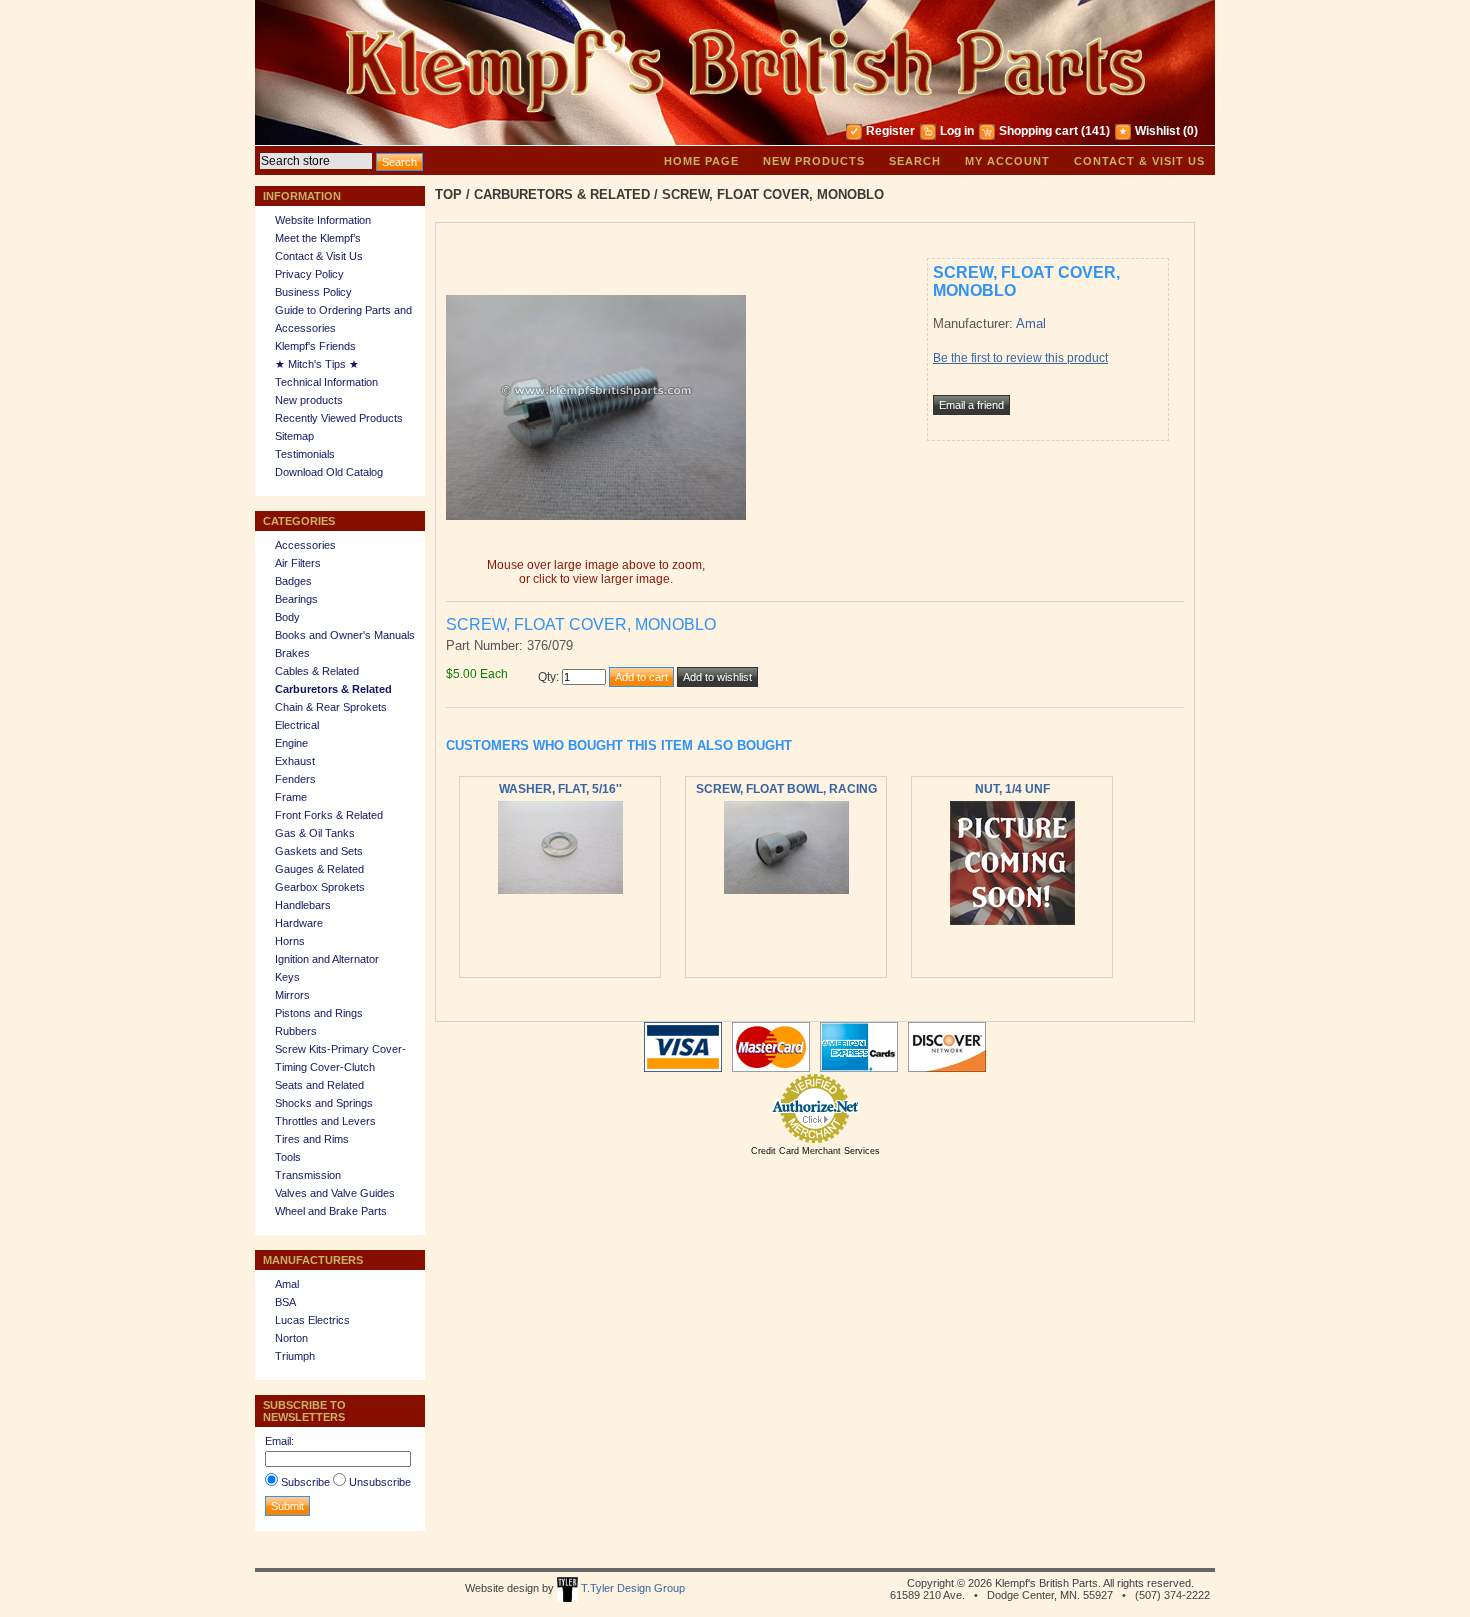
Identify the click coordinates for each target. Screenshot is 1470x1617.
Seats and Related (319, 1085)
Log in (957, 131)
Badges (293, 581)
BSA (285, 1302)
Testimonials (305, 454)
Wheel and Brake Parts (331, 1211)
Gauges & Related (319, 869)
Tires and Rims (312, 1139)
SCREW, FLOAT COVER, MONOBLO (773, 194)
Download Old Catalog (329, 472)
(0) (1190, 131)
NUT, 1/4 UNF (1012, 789)
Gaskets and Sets (319, 851)
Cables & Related (317, 671)
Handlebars (303, 905)
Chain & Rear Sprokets (331, 707)
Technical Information (326, 382)
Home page (701, 161)
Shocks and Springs (324, 1103)
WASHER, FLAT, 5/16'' (560, 789)
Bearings (296, 599)
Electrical (297, 725)
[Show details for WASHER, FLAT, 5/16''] (560, 890)
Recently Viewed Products (339, 418)
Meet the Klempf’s (318, 238)
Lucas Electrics (312, 1320)
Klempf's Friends (315, 346)
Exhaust (295, 761)
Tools (288, 1157)
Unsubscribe (380, 1482)
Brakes (292, 653)
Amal (287, 1284)
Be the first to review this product (1020, 358)
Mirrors (292, 995)
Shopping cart (1038, 131)
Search (915, 161)
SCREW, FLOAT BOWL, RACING (786, 789)
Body (287, 617)
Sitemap (294, 436)
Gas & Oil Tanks (315, 833)
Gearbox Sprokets (320, 887)
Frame (291, 797)
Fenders (295, 779)
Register (890, 131)
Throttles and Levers (325, 1121)
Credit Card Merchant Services (815, 1151)
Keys (287, 977)
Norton (291, 1338)
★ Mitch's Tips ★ (317, 364)
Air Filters (298, 563)
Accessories (305, 545)
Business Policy (313, 292)
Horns (290, 941)
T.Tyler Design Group (631, 1588)
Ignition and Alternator (327, 959)
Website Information (323, 220)
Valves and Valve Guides (335, 1193)
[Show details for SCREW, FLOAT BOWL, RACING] (786, 890)
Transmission (308, 1175)
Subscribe (305, 1482)
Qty (547, 677)
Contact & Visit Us (1139, 161)
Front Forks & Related (329, 815)
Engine (291, 743)
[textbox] (316, 161)
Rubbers (296, 1031)
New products (814, 161)
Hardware (299, 923)
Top (448, 194)
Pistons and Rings (319, 1013)
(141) (1095, 131)
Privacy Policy (309, 274)
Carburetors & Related (333, 689)
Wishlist (1157, 131)
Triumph (295, 1356)
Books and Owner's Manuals (345, 635)
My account (1007, 161)
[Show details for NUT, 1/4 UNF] (1012, 921)
